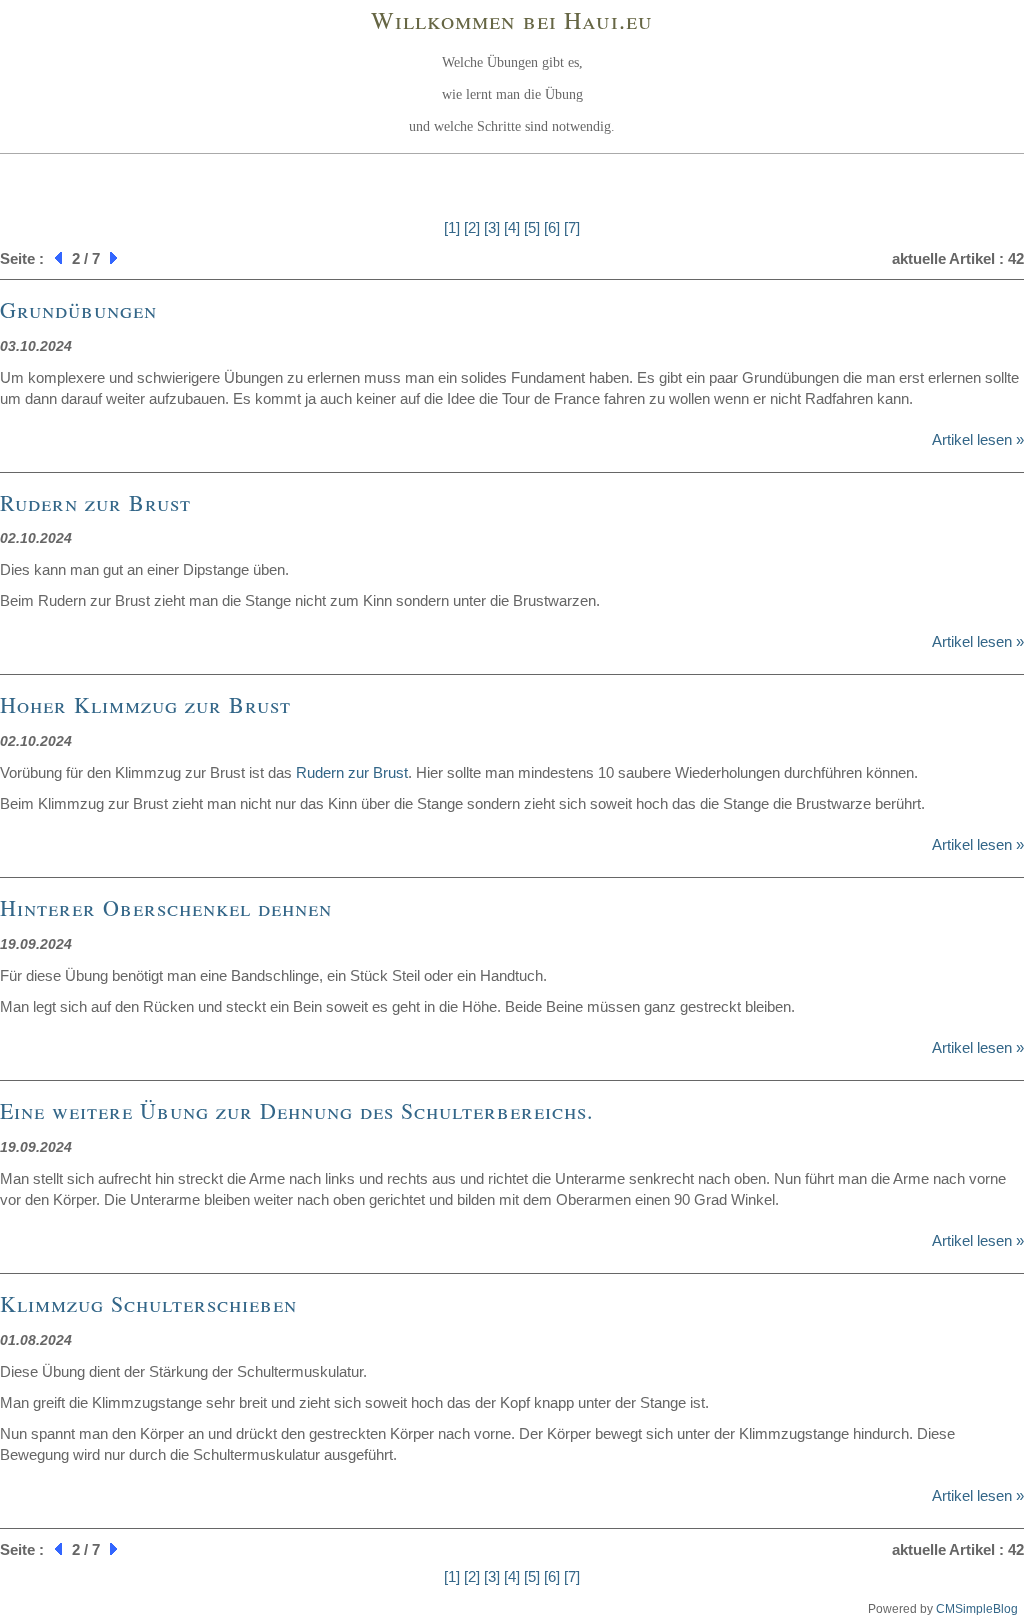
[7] (572, 227)
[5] (532, 227)
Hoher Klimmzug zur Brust (145, 704)
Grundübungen (78, 309)
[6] (552, 227)
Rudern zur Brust (95, 502)
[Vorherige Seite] (56, 258)
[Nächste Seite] (116, 258)
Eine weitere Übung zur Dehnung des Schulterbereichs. (297, 1110)
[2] (472, 227)
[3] (492, 227)
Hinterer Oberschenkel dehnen (166, 907)
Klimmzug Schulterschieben (148, 1303)
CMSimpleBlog (977, 1609)
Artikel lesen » (978, 439)
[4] (512, 227)
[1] (452, 227)
